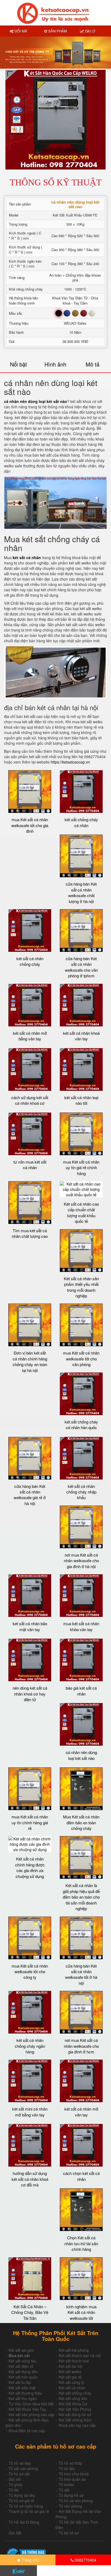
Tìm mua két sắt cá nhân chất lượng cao (30, 1233)
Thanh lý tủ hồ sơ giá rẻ (29, 2511)
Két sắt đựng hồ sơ (75, 2414)
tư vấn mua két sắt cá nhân (30, 1165)
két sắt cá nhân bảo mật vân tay (30, 1626)
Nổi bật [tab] (18, 364)
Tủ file (14, 2490)
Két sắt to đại (20, 2382)
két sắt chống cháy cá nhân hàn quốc (81, 1425)
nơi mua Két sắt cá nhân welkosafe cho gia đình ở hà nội (81, 1561)
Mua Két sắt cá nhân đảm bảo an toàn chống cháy (81, 1822)
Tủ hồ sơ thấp (70, 2463)
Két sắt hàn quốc (23, 2377)
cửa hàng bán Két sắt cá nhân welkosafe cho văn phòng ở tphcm (81, 967)
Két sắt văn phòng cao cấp (31, 2414)
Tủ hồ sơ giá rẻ (21, 2501)
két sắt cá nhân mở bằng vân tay (30, 1036)
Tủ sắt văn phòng (23, 2468)
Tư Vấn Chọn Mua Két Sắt (31, 2404)
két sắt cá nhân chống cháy (30, 961)
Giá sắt (15, 2479)
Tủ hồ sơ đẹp (20, 2463)
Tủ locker (67, 2485)
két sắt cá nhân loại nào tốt (81, 1100)
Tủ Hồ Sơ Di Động (24, 2522)
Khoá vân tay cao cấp (77, 2425)
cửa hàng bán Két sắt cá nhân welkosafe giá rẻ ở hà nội (30, 1495)
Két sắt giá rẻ (70, 2377)
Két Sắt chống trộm (75, 2420)
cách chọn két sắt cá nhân (81, 2176)
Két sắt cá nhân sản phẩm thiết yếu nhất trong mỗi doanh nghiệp (81, 1287)
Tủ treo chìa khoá (74, 2474)
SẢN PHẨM (57, 31)
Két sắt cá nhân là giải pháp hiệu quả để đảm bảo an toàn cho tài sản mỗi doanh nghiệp (81, 1897)
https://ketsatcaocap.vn (70, 762)
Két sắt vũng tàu (22, 2361)
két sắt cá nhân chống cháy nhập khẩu (81, 1492)
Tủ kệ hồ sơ (69, 2533)
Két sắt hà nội (70, 2366)
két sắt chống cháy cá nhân (81, 822)
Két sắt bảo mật (22, 2388)
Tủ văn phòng (70, 2506)
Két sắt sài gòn (21, 2350)
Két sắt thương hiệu (25, 2393)
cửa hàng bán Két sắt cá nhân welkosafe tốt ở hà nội (81, 1974)
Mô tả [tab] (93, 364)
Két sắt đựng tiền (23, 2372)
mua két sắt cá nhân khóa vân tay (81, 1626)
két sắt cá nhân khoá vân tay (81, 1036)
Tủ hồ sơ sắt (19, 2474)
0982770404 (85, 2560)
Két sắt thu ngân (23, 2398)
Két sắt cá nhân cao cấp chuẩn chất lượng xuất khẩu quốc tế (81, 1212)
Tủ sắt (64, 2490)
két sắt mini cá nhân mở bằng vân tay (30, 2112)
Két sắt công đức (73, 2398)
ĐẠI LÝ (90, 31)
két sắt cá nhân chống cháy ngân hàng (30, 2046)
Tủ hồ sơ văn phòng (76, 2501)
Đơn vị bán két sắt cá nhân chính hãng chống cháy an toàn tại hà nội (30, 1361)
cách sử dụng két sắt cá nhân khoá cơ (30, 1100)
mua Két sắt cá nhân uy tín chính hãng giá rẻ (30, 1822)
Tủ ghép (16, 2485)
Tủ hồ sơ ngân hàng (26, 2506)
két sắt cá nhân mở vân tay (81, 2112)
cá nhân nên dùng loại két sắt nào (36, 401)
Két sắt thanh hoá (74, 2361)
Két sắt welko (70, 2372)
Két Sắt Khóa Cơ (73, 2404)
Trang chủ (30, 2560)
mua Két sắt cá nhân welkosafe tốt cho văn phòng (81, 1359)
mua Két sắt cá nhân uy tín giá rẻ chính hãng (81, 1168)
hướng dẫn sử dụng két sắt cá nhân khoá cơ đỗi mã (30, 2179)
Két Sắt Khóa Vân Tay (27, 2409)
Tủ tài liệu (67, 2468)
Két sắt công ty (71, 2382)
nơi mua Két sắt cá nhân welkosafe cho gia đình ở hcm (81, 2046)
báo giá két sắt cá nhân (81, 1691)
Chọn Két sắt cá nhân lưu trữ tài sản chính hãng (81, 2243)
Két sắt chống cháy (75, 2393)
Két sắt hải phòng (74, 2350)
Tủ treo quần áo (72, 2479)
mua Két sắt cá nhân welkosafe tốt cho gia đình (30, 825)
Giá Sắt (15, 2533)
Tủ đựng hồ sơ (71, 2495)
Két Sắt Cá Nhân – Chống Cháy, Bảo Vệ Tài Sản (30, 2312)
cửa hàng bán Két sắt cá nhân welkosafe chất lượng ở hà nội (81, 892)
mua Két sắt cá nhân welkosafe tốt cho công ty (30, 1972)
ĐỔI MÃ (20, 31)
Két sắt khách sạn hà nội (80, 2355)
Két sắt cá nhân (72, 2388)
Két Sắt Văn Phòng (75, 2409)
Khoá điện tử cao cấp (27, 2431)
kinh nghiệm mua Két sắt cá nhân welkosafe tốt (81, 2312)
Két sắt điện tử (21, 2366)
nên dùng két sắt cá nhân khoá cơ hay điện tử (30, 1694)
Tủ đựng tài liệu (22, 2495)
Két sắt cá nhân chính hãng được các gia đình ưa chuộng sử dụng (30, 1867)
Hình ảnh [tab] (55, 364)
